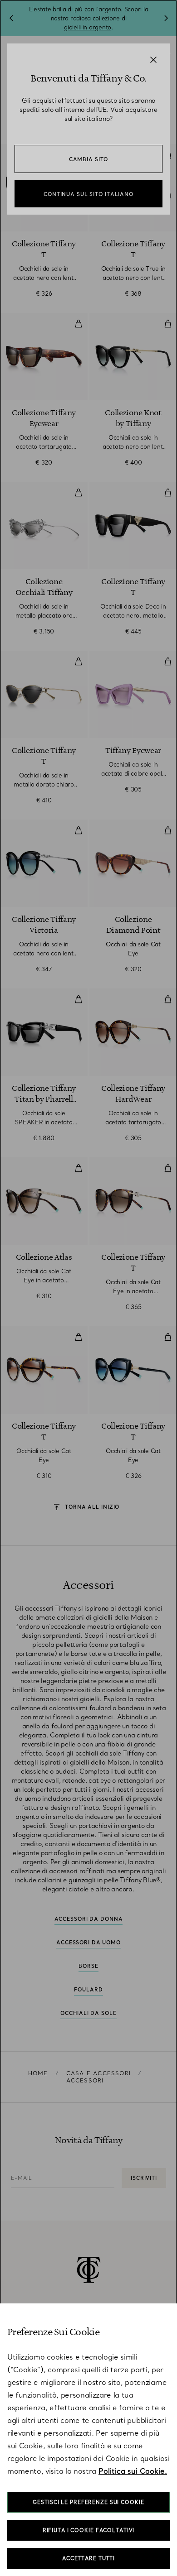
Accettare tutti (88, 2558)
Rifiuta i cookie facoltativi (89, 2530)
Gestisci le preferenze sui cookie (88, 2502)
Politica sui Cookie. (133, 2471)
